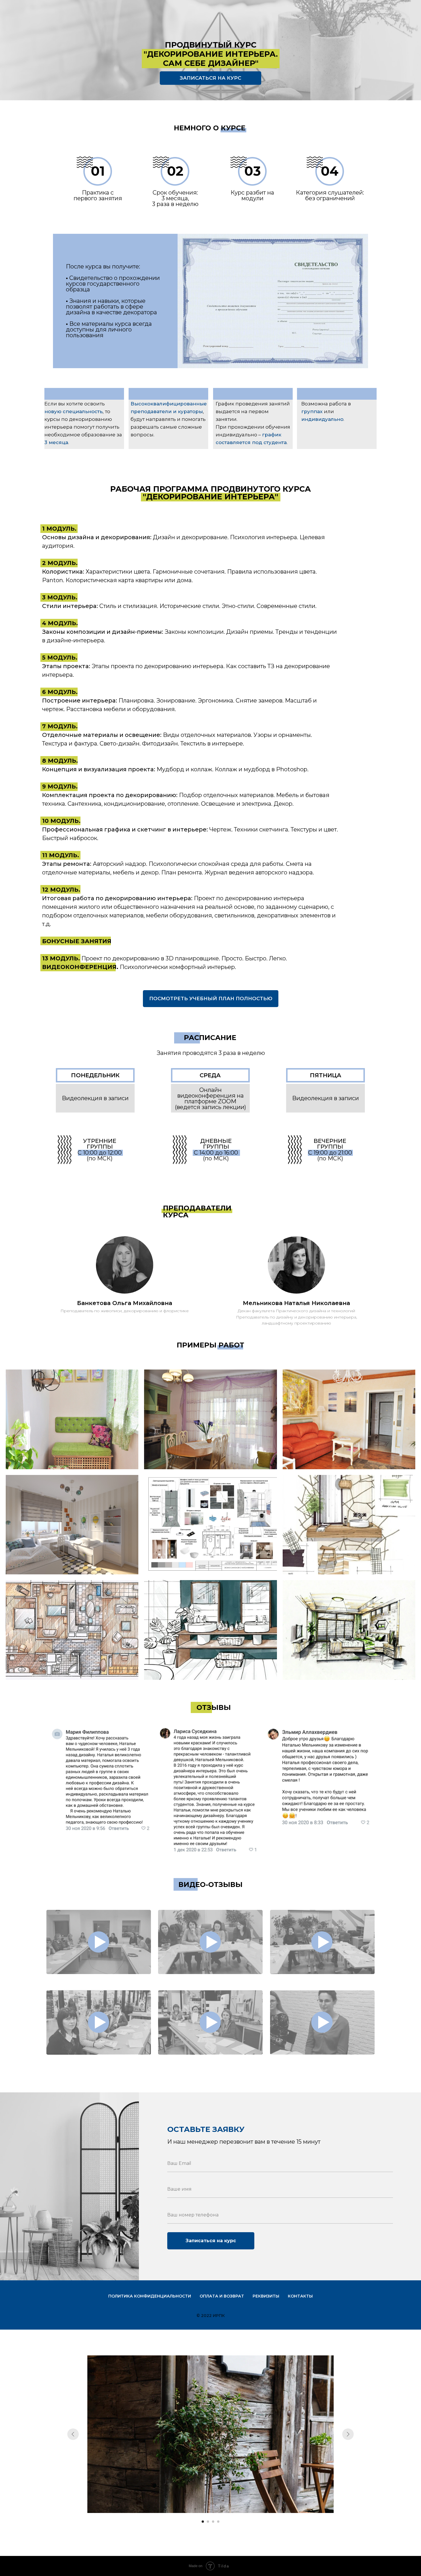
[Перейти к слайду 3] (213, 2522)
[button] (99, 1942)
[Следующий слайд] (348, 2434)
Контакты (300, 2296)
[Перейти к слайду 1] (203, 2522)
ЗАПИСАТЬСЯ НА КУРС (210, 78)
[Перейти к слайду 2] (208, 2522)
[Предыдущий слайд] (73, 2434)
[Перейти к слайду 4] (218, 2522)
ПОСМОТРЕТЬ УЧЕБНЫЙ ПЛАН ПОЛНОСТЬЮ (211, 998)
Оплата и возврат (222, 2296)
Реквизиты (266, 2296)
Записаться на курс (211, 2241)
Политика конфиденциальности (150, 2296)
